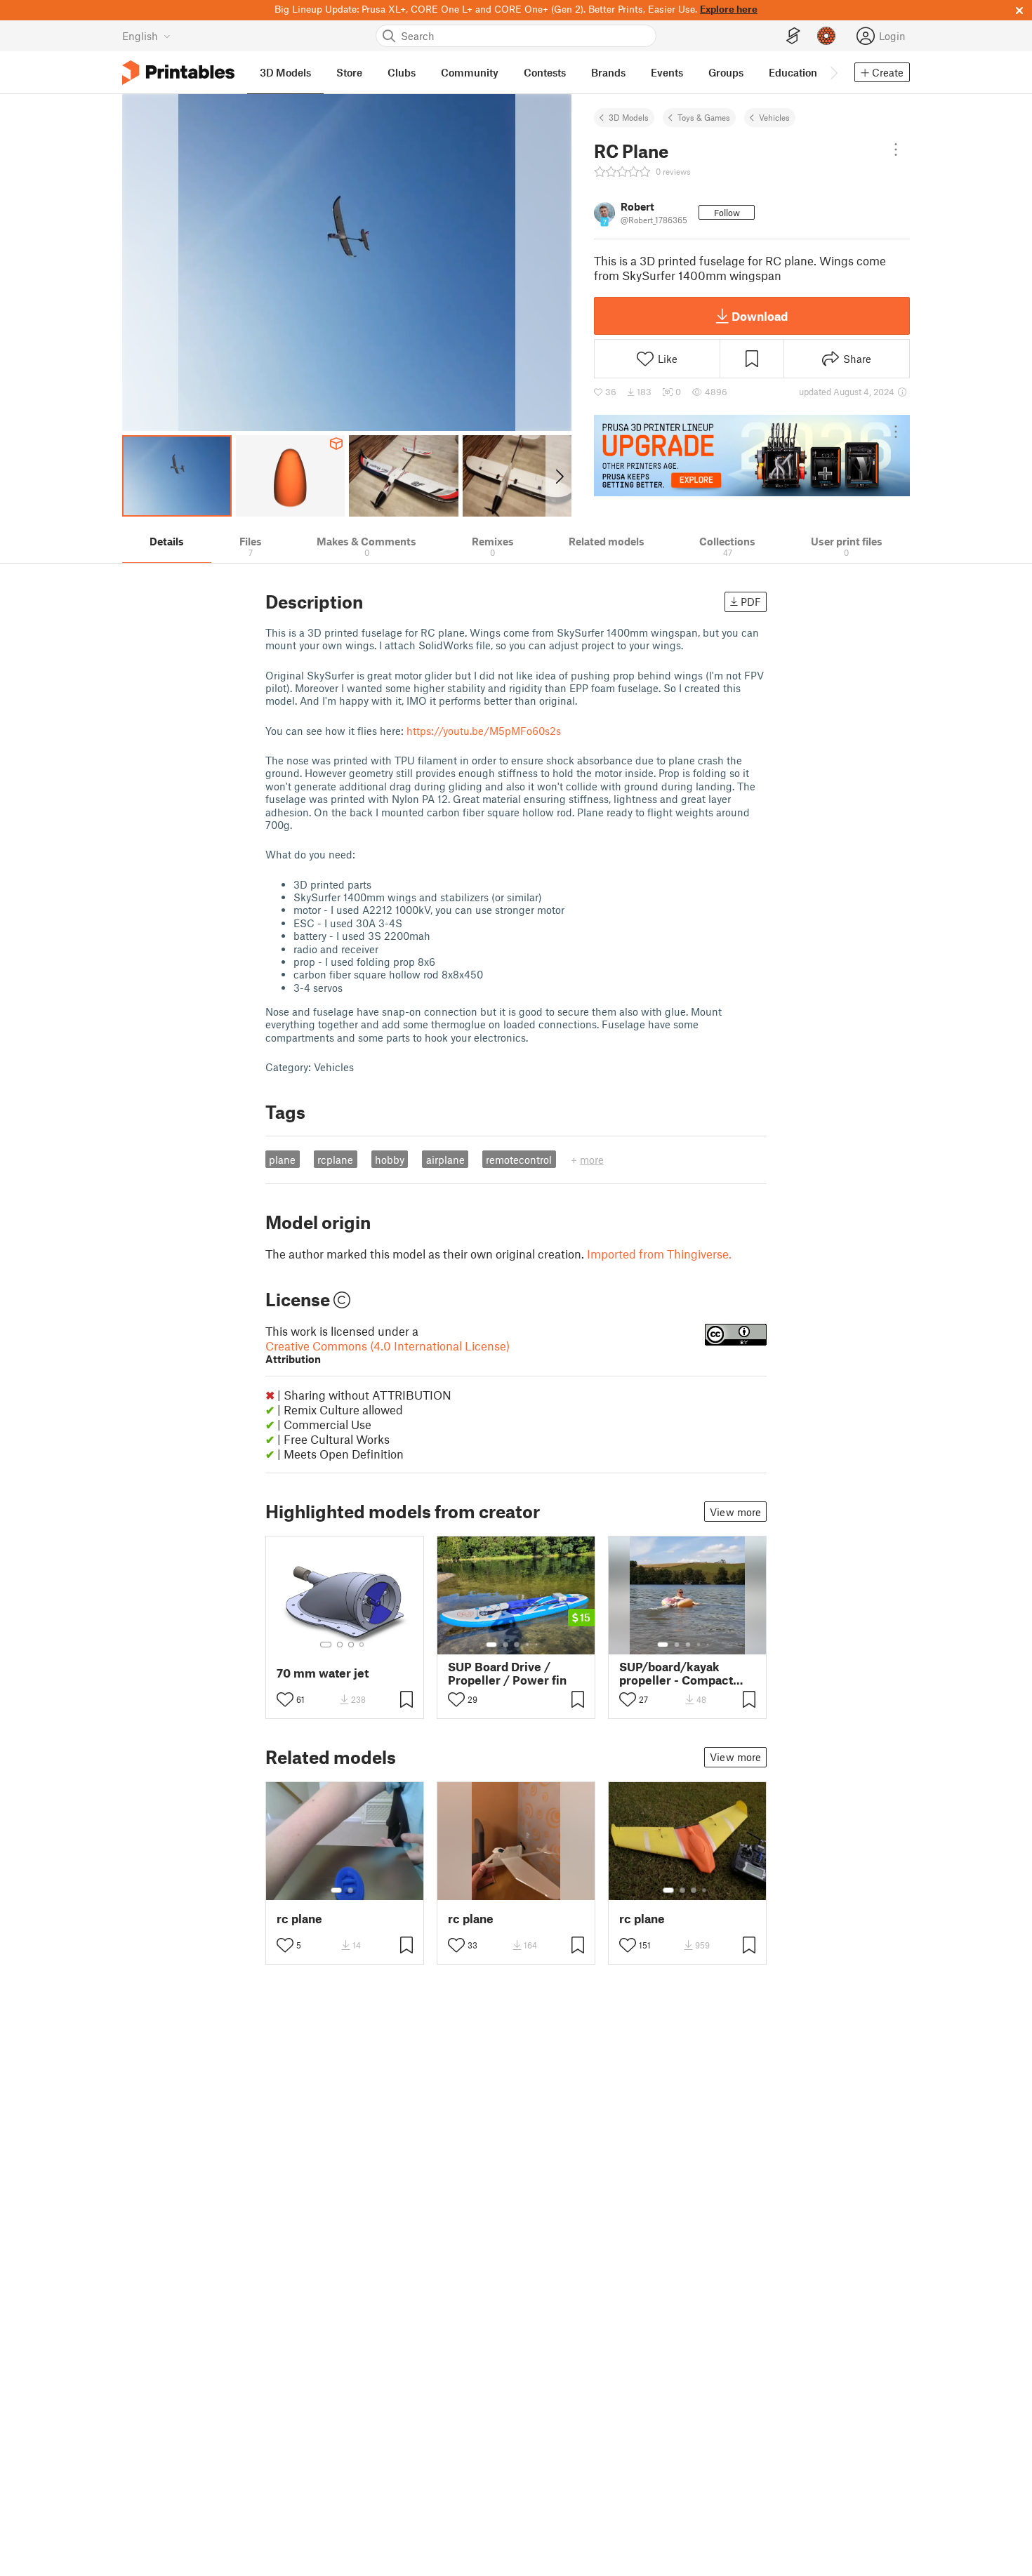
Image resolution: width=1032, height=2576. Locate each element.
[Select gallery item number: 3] (351, 1645)
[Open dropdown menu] (896, 150)
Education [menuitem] (793, 72)
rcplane (335, 1160)
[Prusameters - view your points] (826, 36)
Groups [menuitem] (726, 72)
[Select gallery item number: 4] (362, 1645)
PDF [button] (751, 602)
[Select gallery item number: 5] (538, 1645)
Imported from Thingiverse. (659, 1254)
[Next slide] (558, 476)
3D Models (629, 117)
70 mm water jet (323, 1673)
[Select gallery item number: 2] (340, 1645)
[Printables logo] (178, 73)
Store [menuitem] (349, 72)
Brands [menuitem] (608, 72)
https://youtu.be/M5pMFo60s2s (484, 731)
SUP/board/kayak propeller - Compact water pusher (676, 1673)
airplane (445, 1160)
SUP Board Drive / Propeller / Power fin (507, 1673)
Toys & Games (704, 117)
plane (282, 1160)
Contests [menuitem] (545, 72)
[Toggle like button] (285, 1699)
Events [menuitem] (667, 72)
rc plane (299, 1919)
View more (735, 1512)
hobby (390, 1160)
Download (760, 316)
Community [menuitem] (470, 72)
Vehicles (774, 117)
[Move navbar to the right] (833, 72)
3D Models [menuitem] (285, 72)
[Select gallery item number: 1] (326, 1645)
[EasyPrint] (793, 36)
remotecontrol (519, 1160)
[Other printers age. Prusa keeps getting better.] (752, 456)
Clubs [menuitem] (402, 72)
